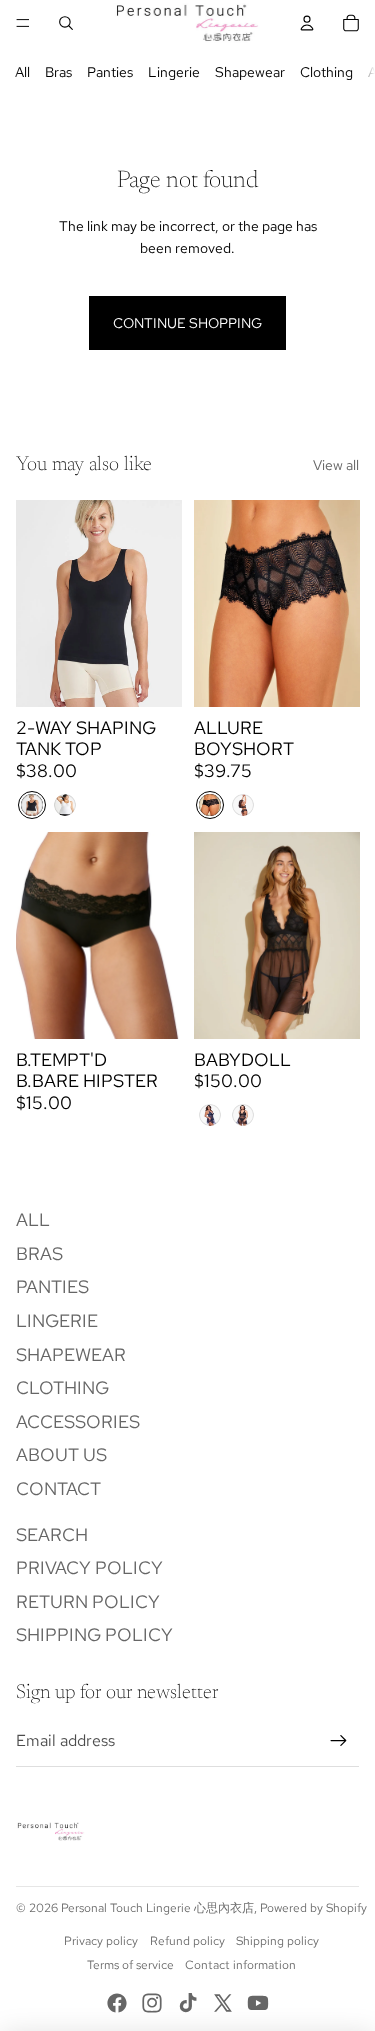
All (22, 72)
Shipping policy (277, 1941)
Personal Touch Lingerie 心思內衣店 (157, 1908)
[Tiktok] (188, 2003)
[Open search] (66, 23)
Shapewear (250, 72)
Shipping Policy (94, 1634)
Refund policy (187, 1941)
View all (336, 465)
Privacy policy (101, 1941)
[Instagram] (152, 2003)
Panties (110, 72)
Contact (58, 1488)
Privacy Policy (89, 1567)
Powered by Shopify (313, 1908)
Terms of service (130, 1965)
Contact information (240, 1965)
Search (52, 1534)
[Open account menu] (307, 23)
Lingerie (174, 72)
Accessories (78, 1421)
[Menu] (23, 23)
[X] (223, 2003)
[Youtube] (258, 2003)
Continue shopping (187, 323)
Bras (58, 72)
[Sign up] (339, 1741)
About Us (61, 1454)
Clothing (326, 72)
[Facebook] (117, 2003)
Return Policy (88, 1601)
